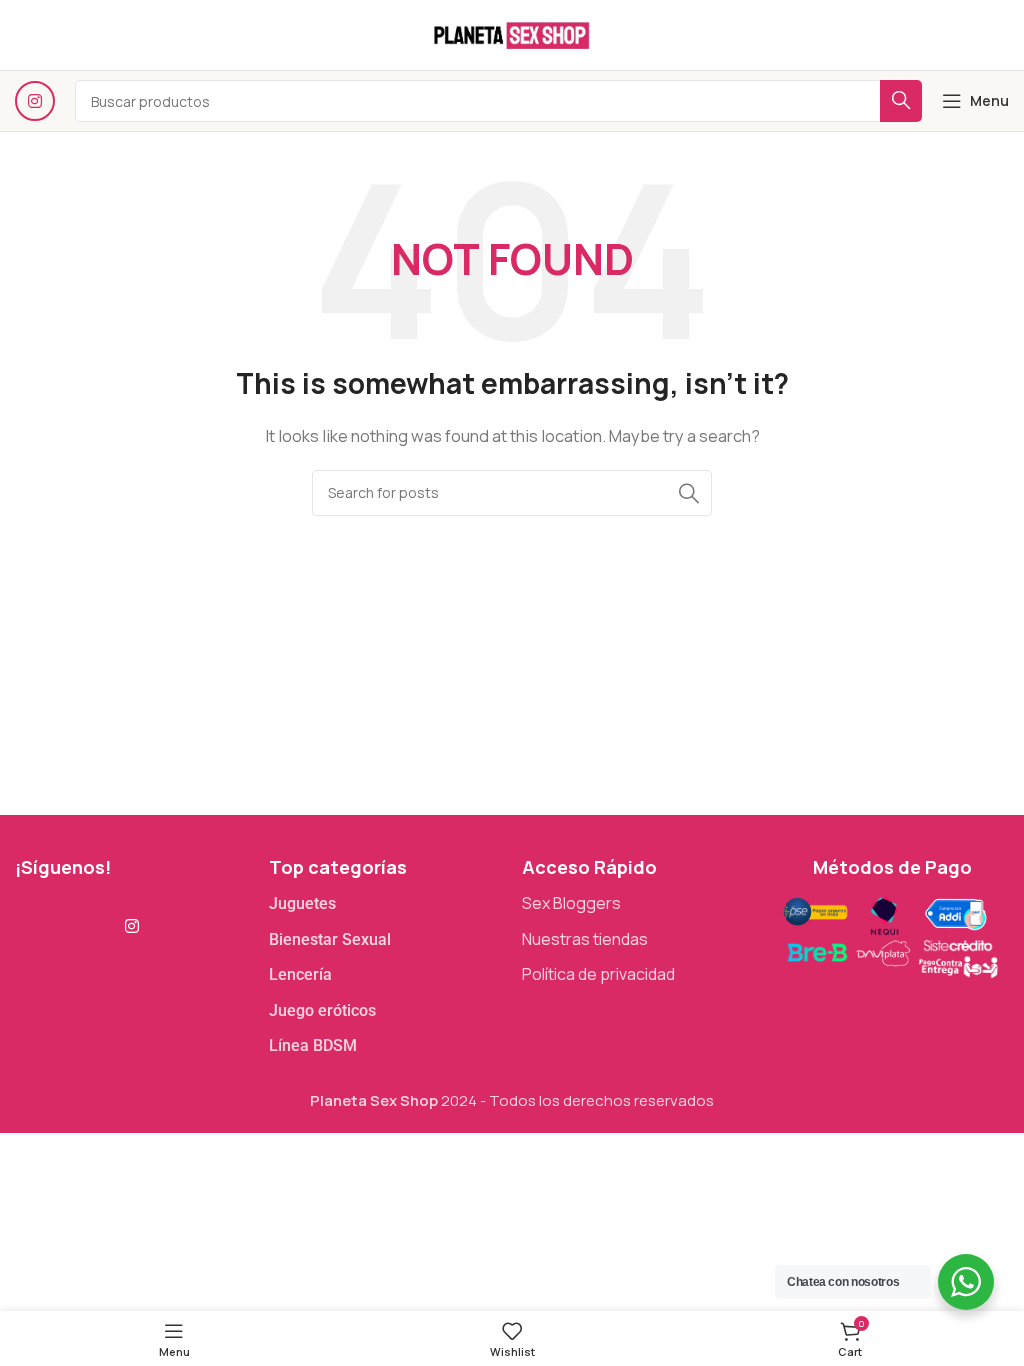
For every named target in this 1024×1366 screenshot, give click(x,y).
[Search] (689, 493)
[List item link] (386, 904)
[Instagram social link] (35, 101)
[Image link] (889, 934)
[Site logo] (512, 33)
